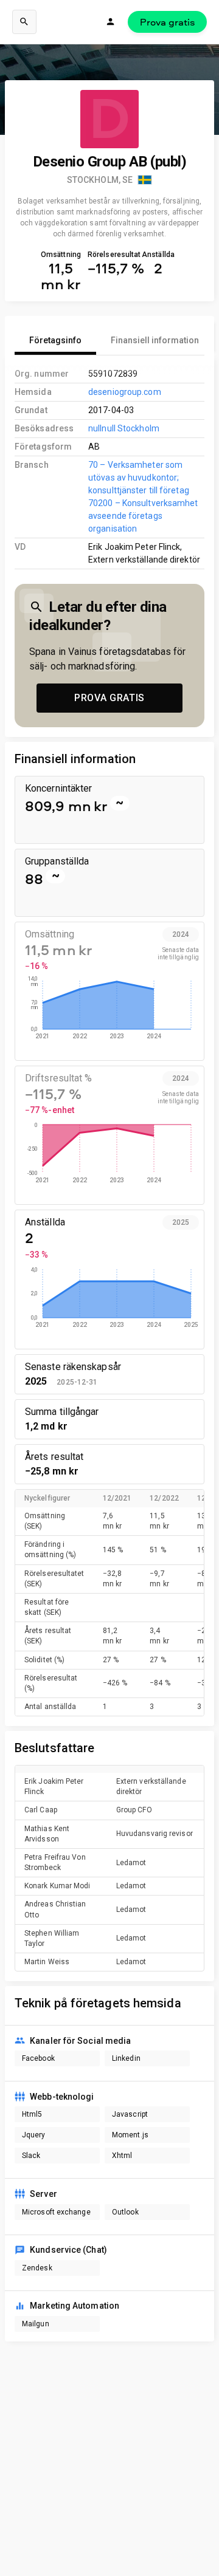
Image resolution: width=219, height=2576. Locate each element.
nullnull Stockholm (124, 428)
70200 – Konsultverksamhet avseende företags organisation (143, 516)
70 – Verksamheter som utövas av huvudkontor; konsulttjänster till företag (139, 478)
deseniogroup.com (125, 392)
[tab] (55, 340)
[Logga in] (111, 22)
